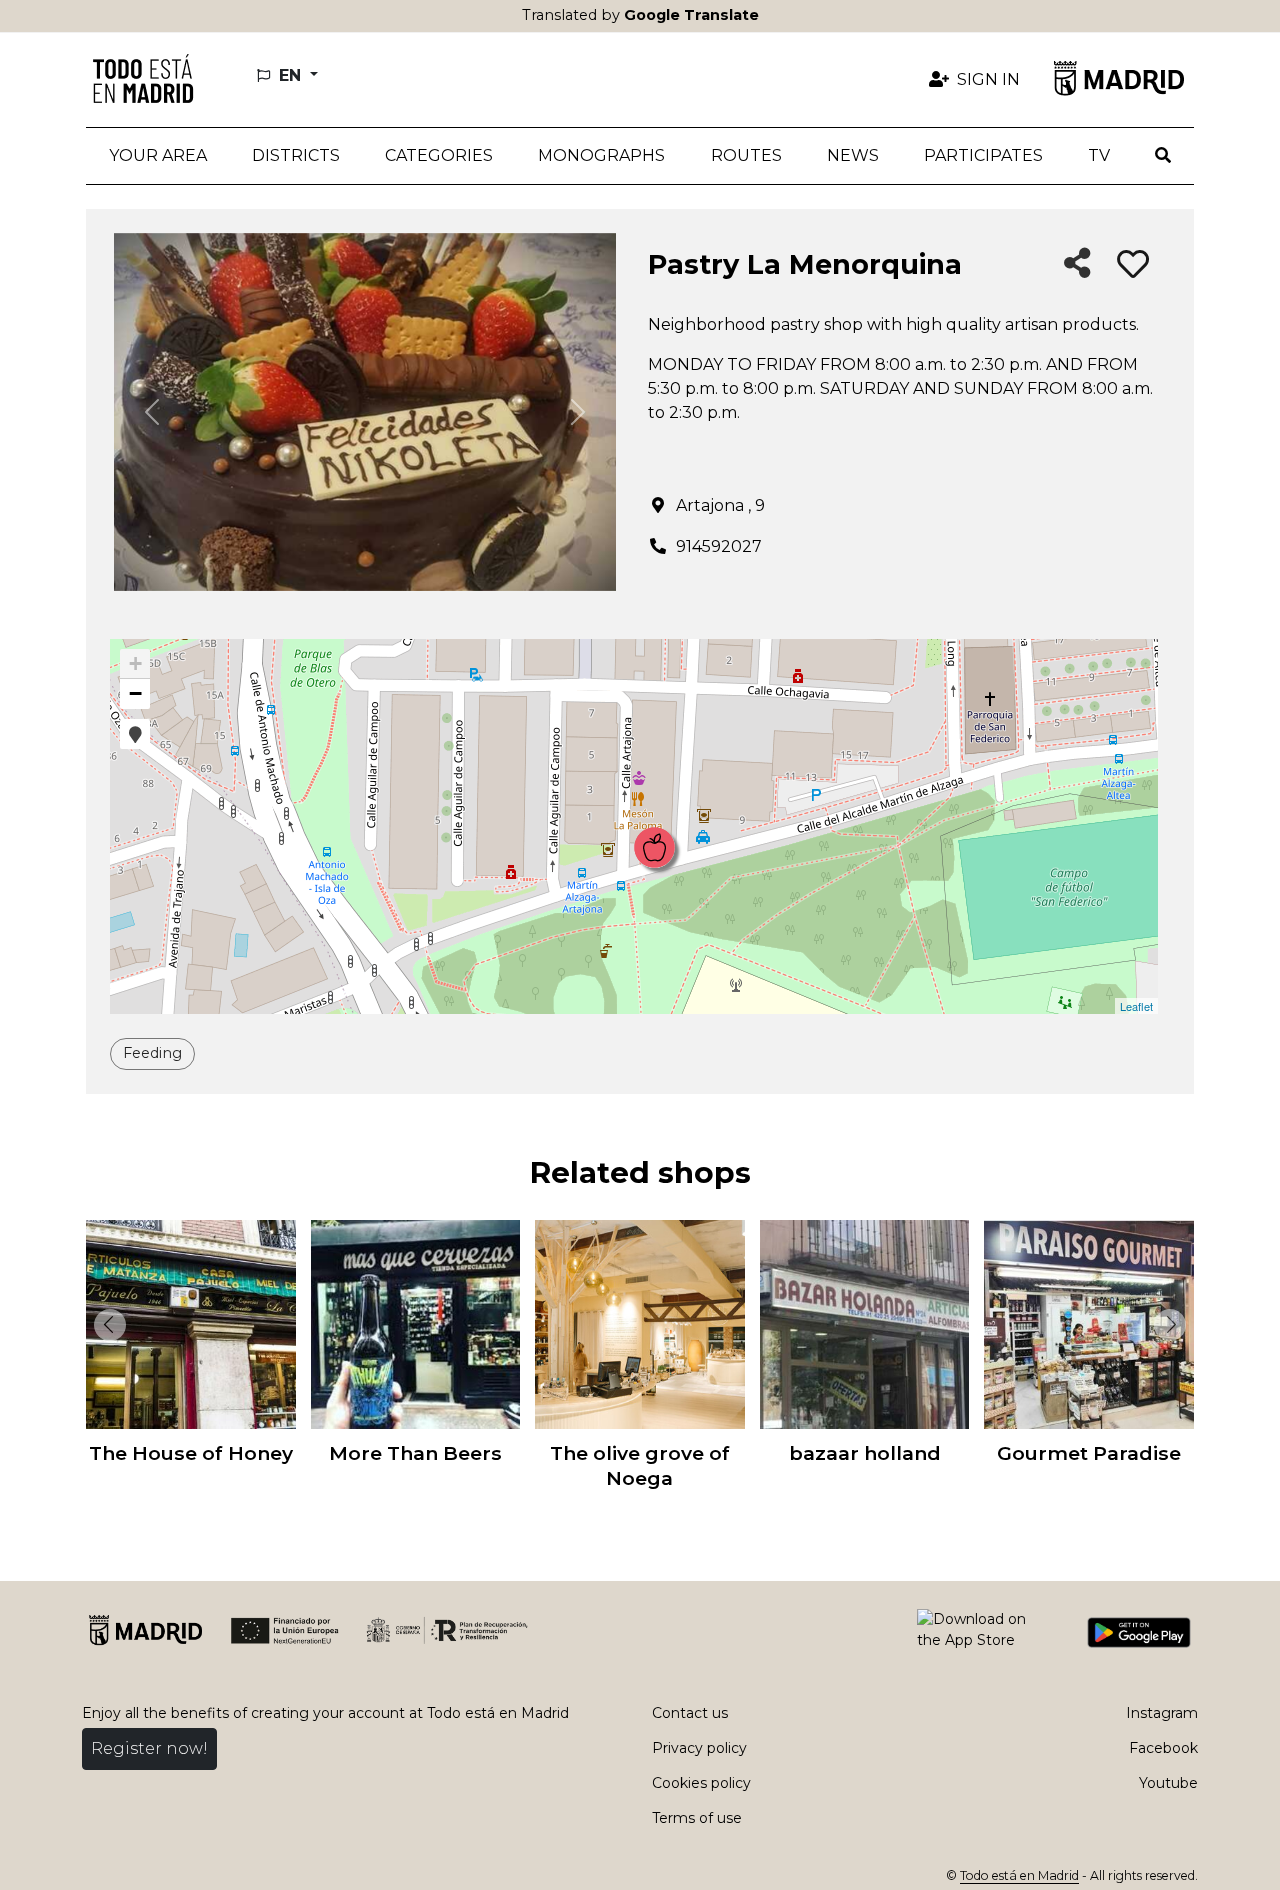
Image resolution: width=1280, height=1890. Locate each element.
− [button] (135, 693)
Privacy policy (699, 1748)
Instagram (1162, 1713)
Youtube (1168, 1783)
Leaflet (1136, 1006)
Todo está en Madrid (1019, 1875)
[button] (295, 156)
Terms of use (697, 1818)
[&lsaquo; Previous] (106, 1325)
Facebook (1163, 1748)
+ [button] (135, 663)
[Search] (1163, 156)
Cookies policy (701, 1783)
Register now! (149, 1748)
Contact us (690, 1713)
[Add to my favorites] (1133, 265)
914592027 (719, 546)
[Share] (1077, 264)
